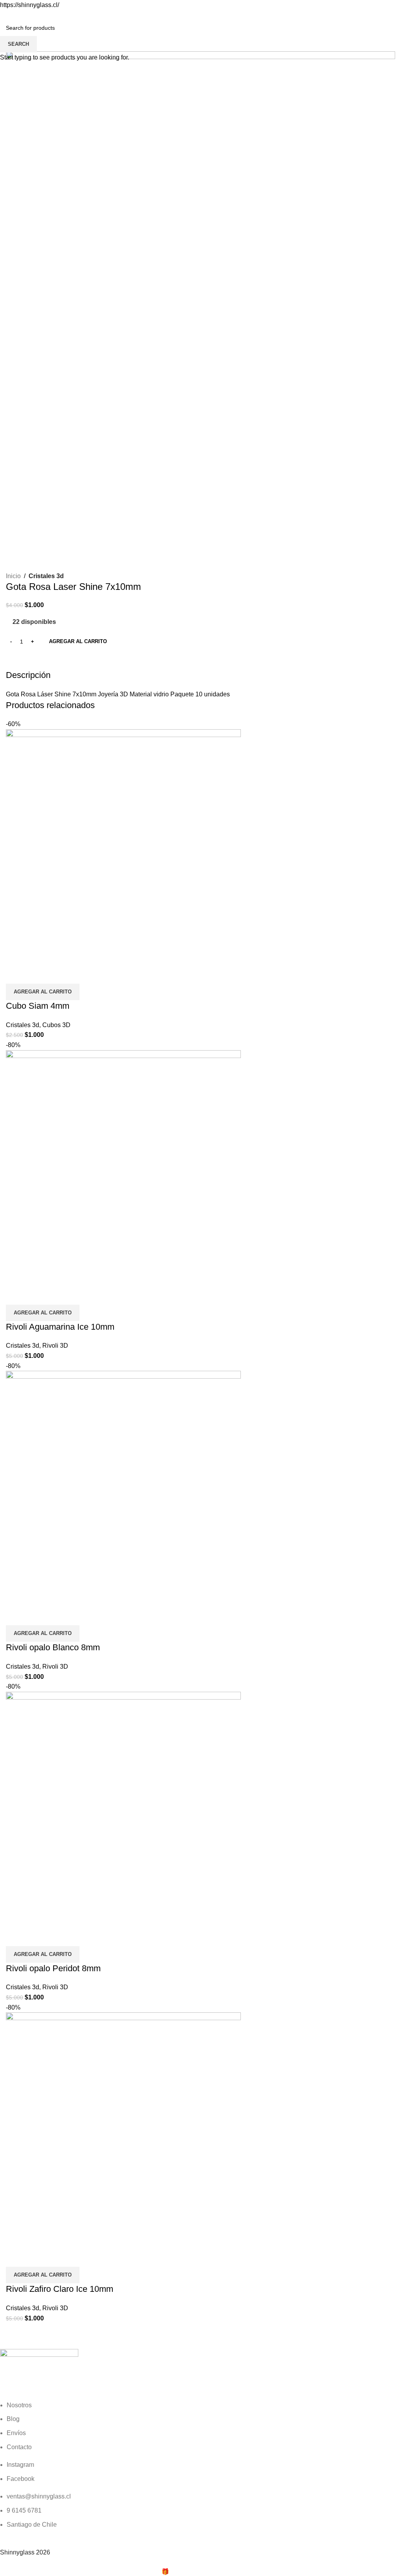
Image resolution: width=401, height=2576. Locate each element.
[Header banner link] (200, 1288)
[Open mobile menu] (9, 18)
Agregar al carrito (78, 641)
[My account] (392, 18)
